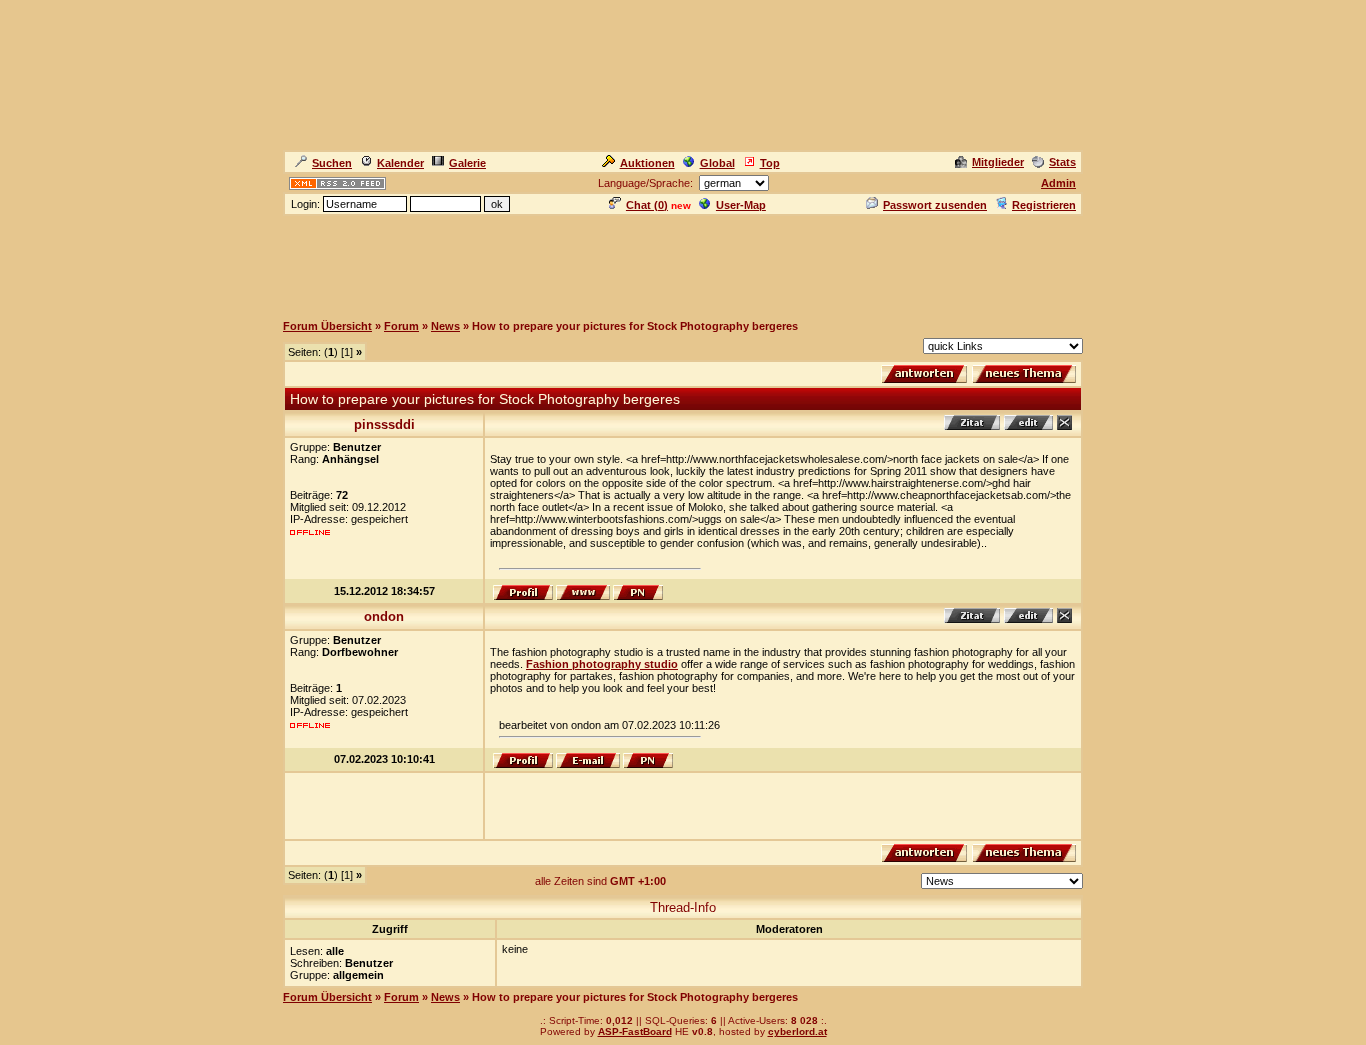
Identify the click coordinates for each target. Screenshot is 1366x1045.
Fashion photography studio (602, 664)
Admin (1058, 183)
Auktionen (647, 163)
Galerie (467, 163)
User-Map (741, 205)
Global (717, 163)
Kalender (400, 163)
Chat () (647, 205)
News (445, 326)
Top (770, 163)
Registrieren (1044, 205)
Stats (1062, 162)
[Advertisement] (683, 263)
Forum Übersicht (327, 326)
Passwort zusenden (935, 205)
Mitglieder (998, 162)
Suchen (332, 163)
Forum (401, 326)
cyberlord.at (797, 1031)
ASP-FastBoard (635, 1031)
